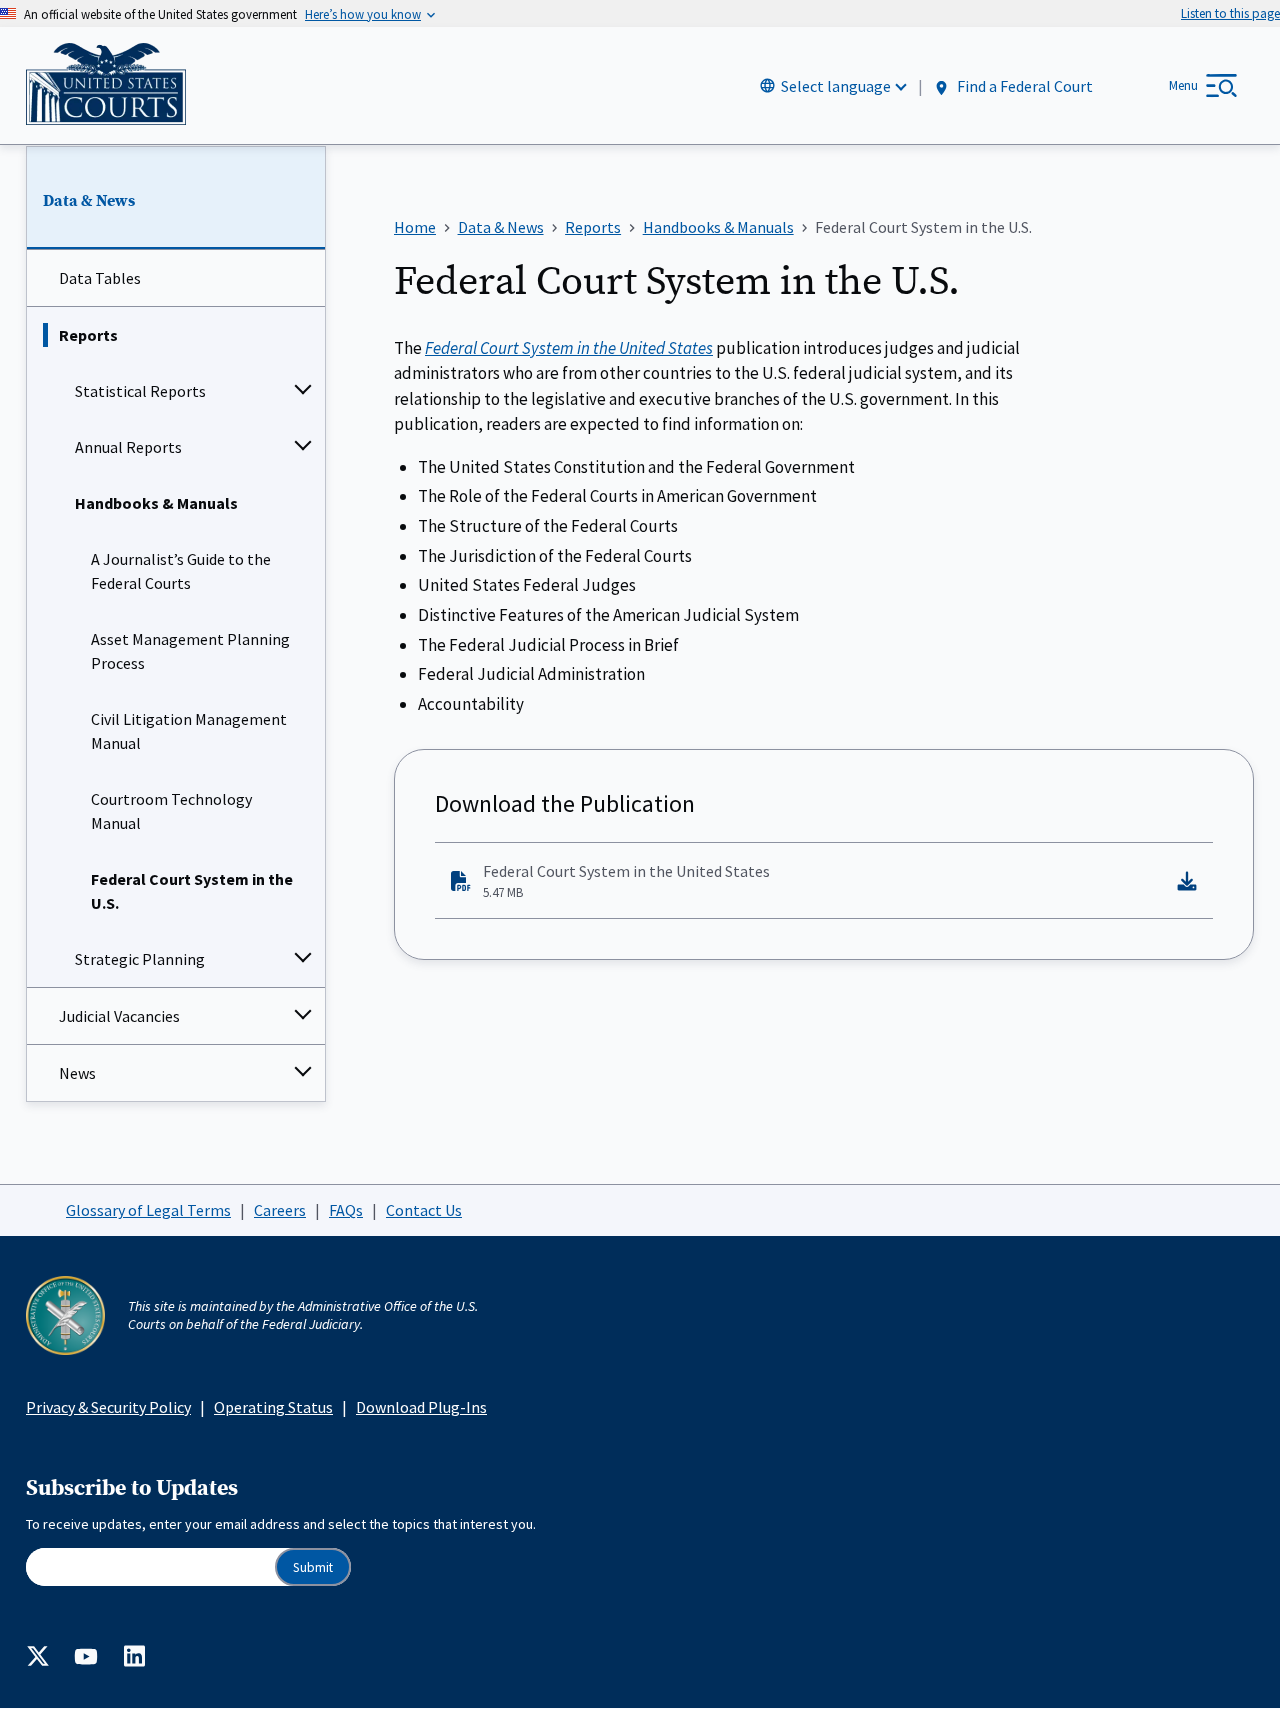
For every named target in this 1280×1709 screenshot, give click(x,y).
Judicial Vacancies (119, 1016)
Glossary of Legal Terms (148, 1210)
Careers (280, 1210)
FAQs (346, 1210)
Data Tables (100, 278)
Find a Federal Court (1023, 87)
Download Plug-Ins (421, 1407)
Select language (836, 86)
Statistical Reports (140, 391)
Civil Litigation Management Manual (189, 731)
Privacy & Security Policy (108, 1407)
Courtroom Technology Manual (171, 811)
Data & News (89, 201)
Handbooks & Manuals (156, 503)
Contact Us (424, 1210)
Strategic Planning (140, 959)
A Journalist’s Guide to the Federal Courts (181, 571)
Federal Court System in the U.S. (192, 891)
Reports (88, 335)
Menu (1183, 85)
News (77, 1073)
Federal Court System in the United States (626, 881)
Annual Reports (128, 447)
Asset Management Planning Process (190, 651)
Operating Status (273, 1407)
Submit (313, 1567)
